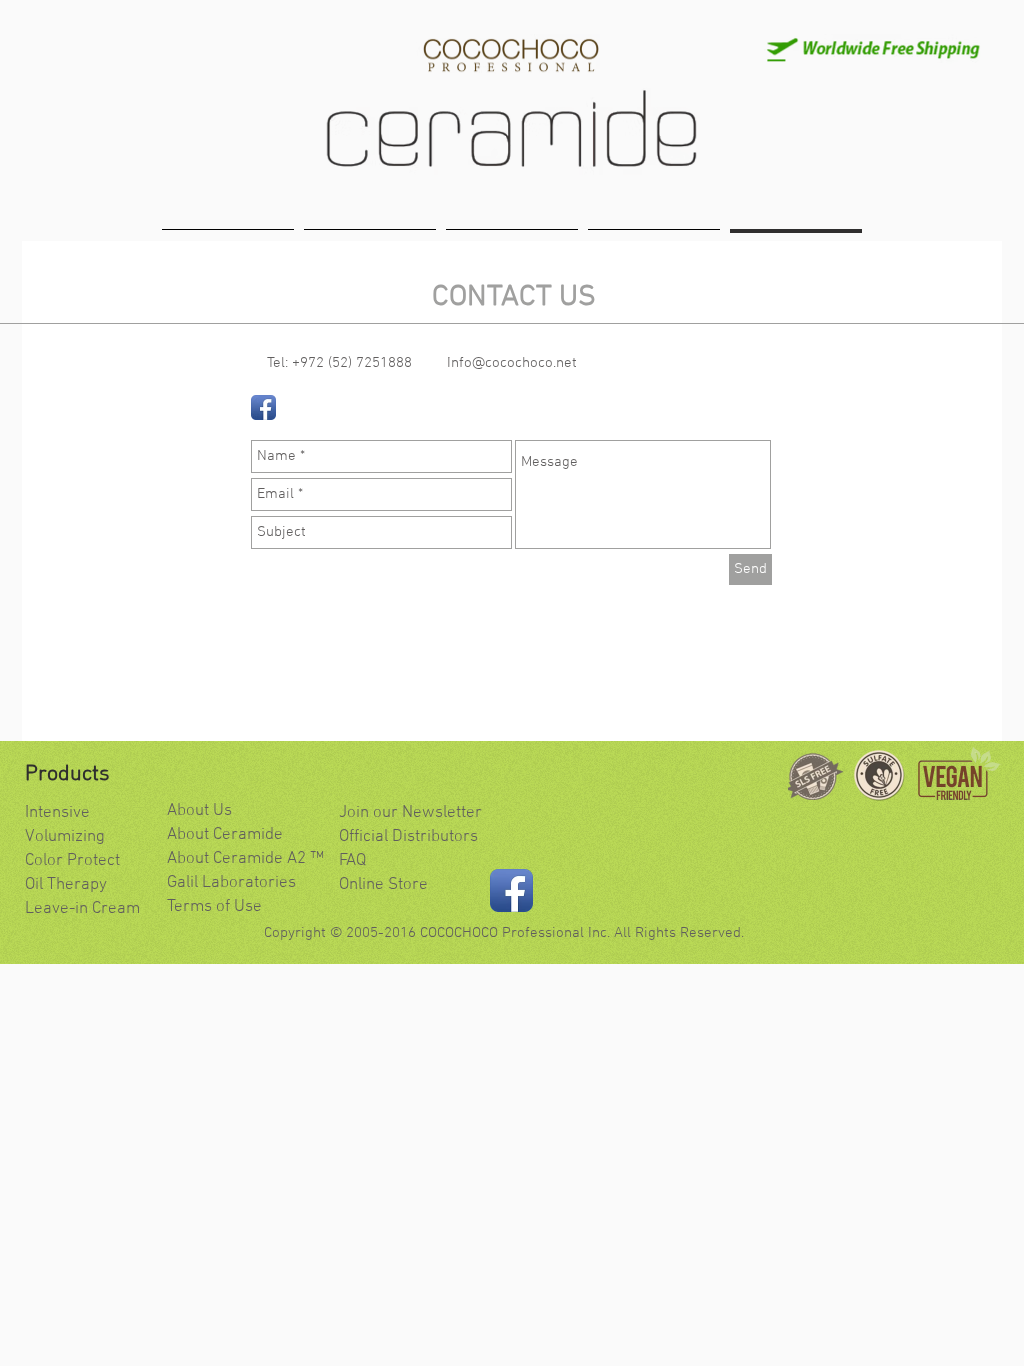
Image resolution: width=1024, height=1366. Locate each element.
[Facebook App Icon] (263, 407)
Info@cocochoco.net (512, 363)
